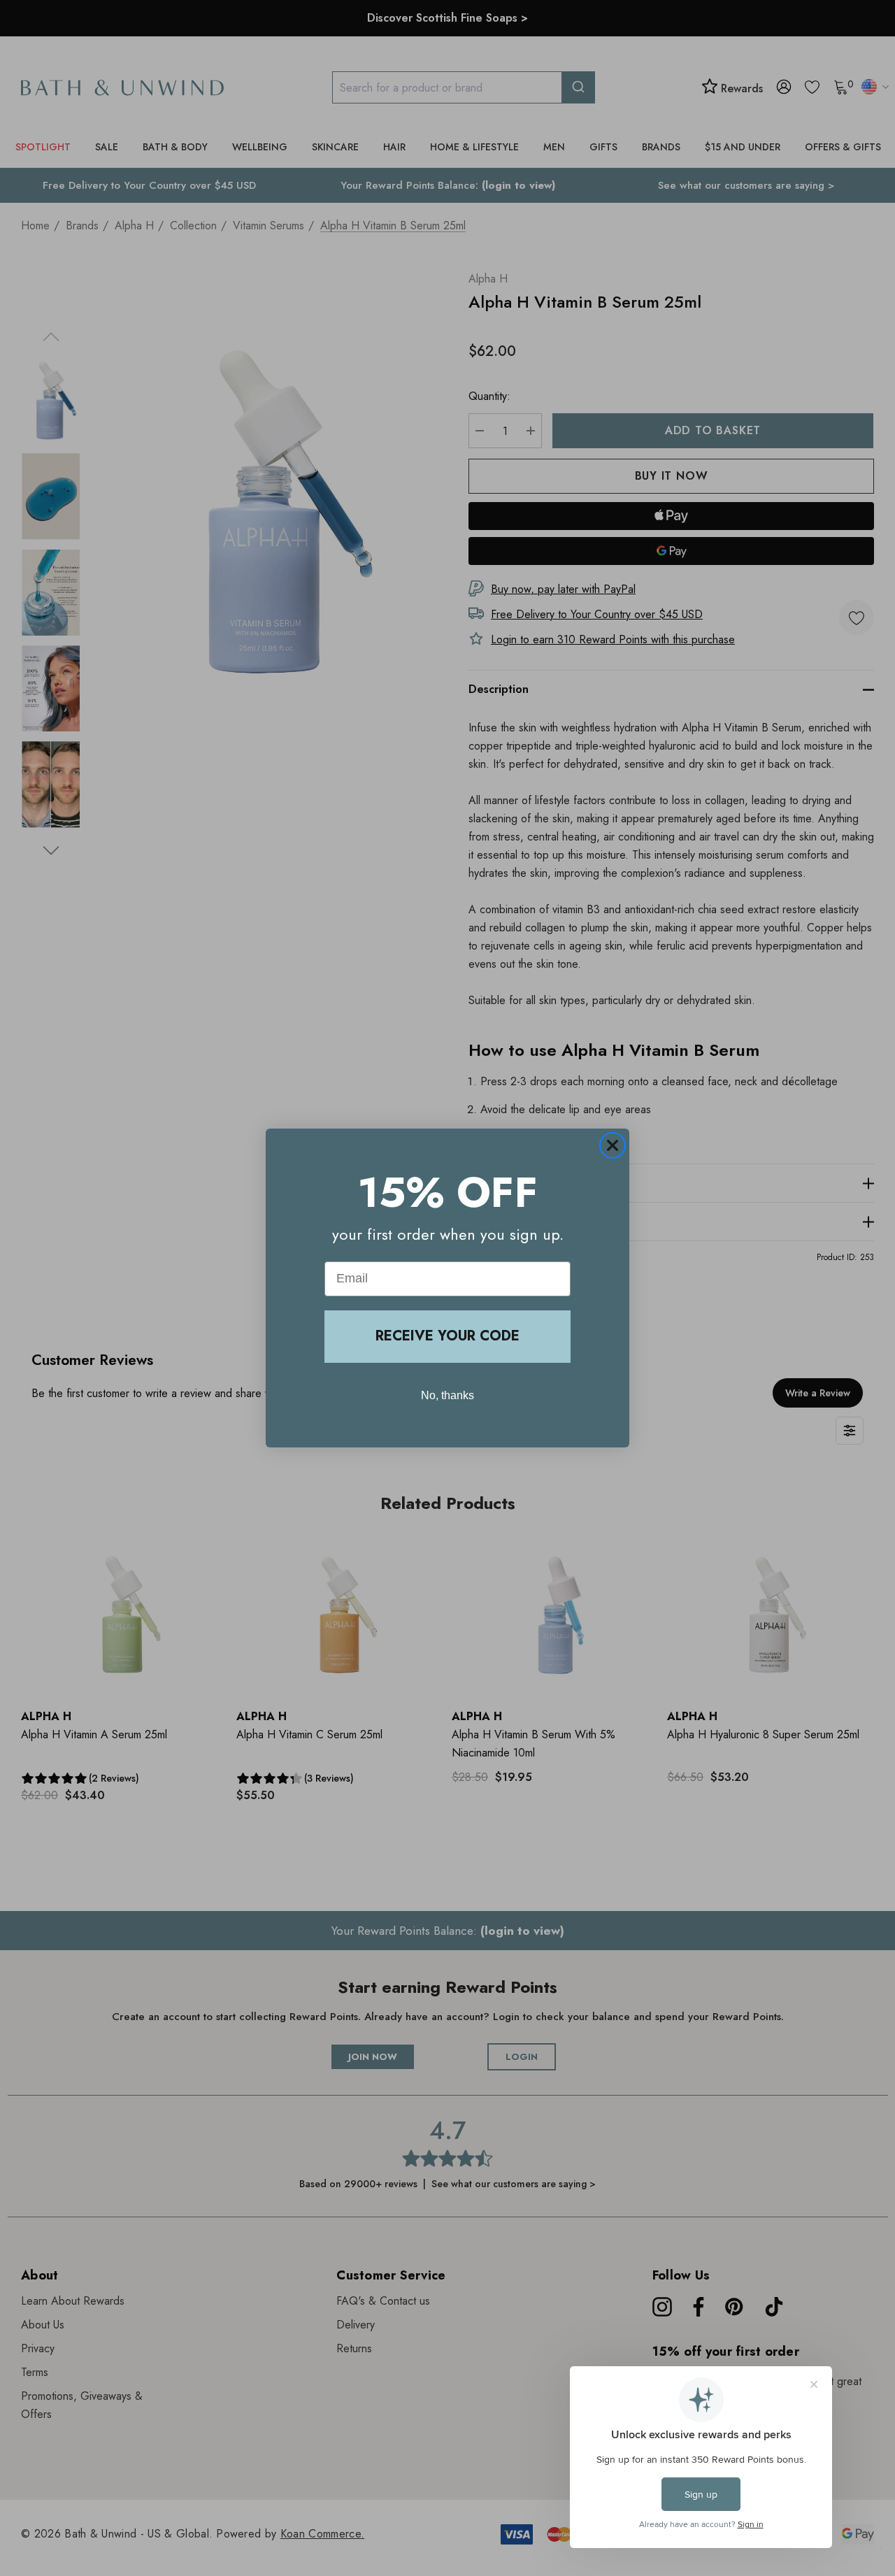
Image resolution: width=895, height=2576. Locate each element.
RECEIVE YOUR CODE (447, 1336)
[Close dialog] (613, 1145)
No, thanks (447, 1395)
